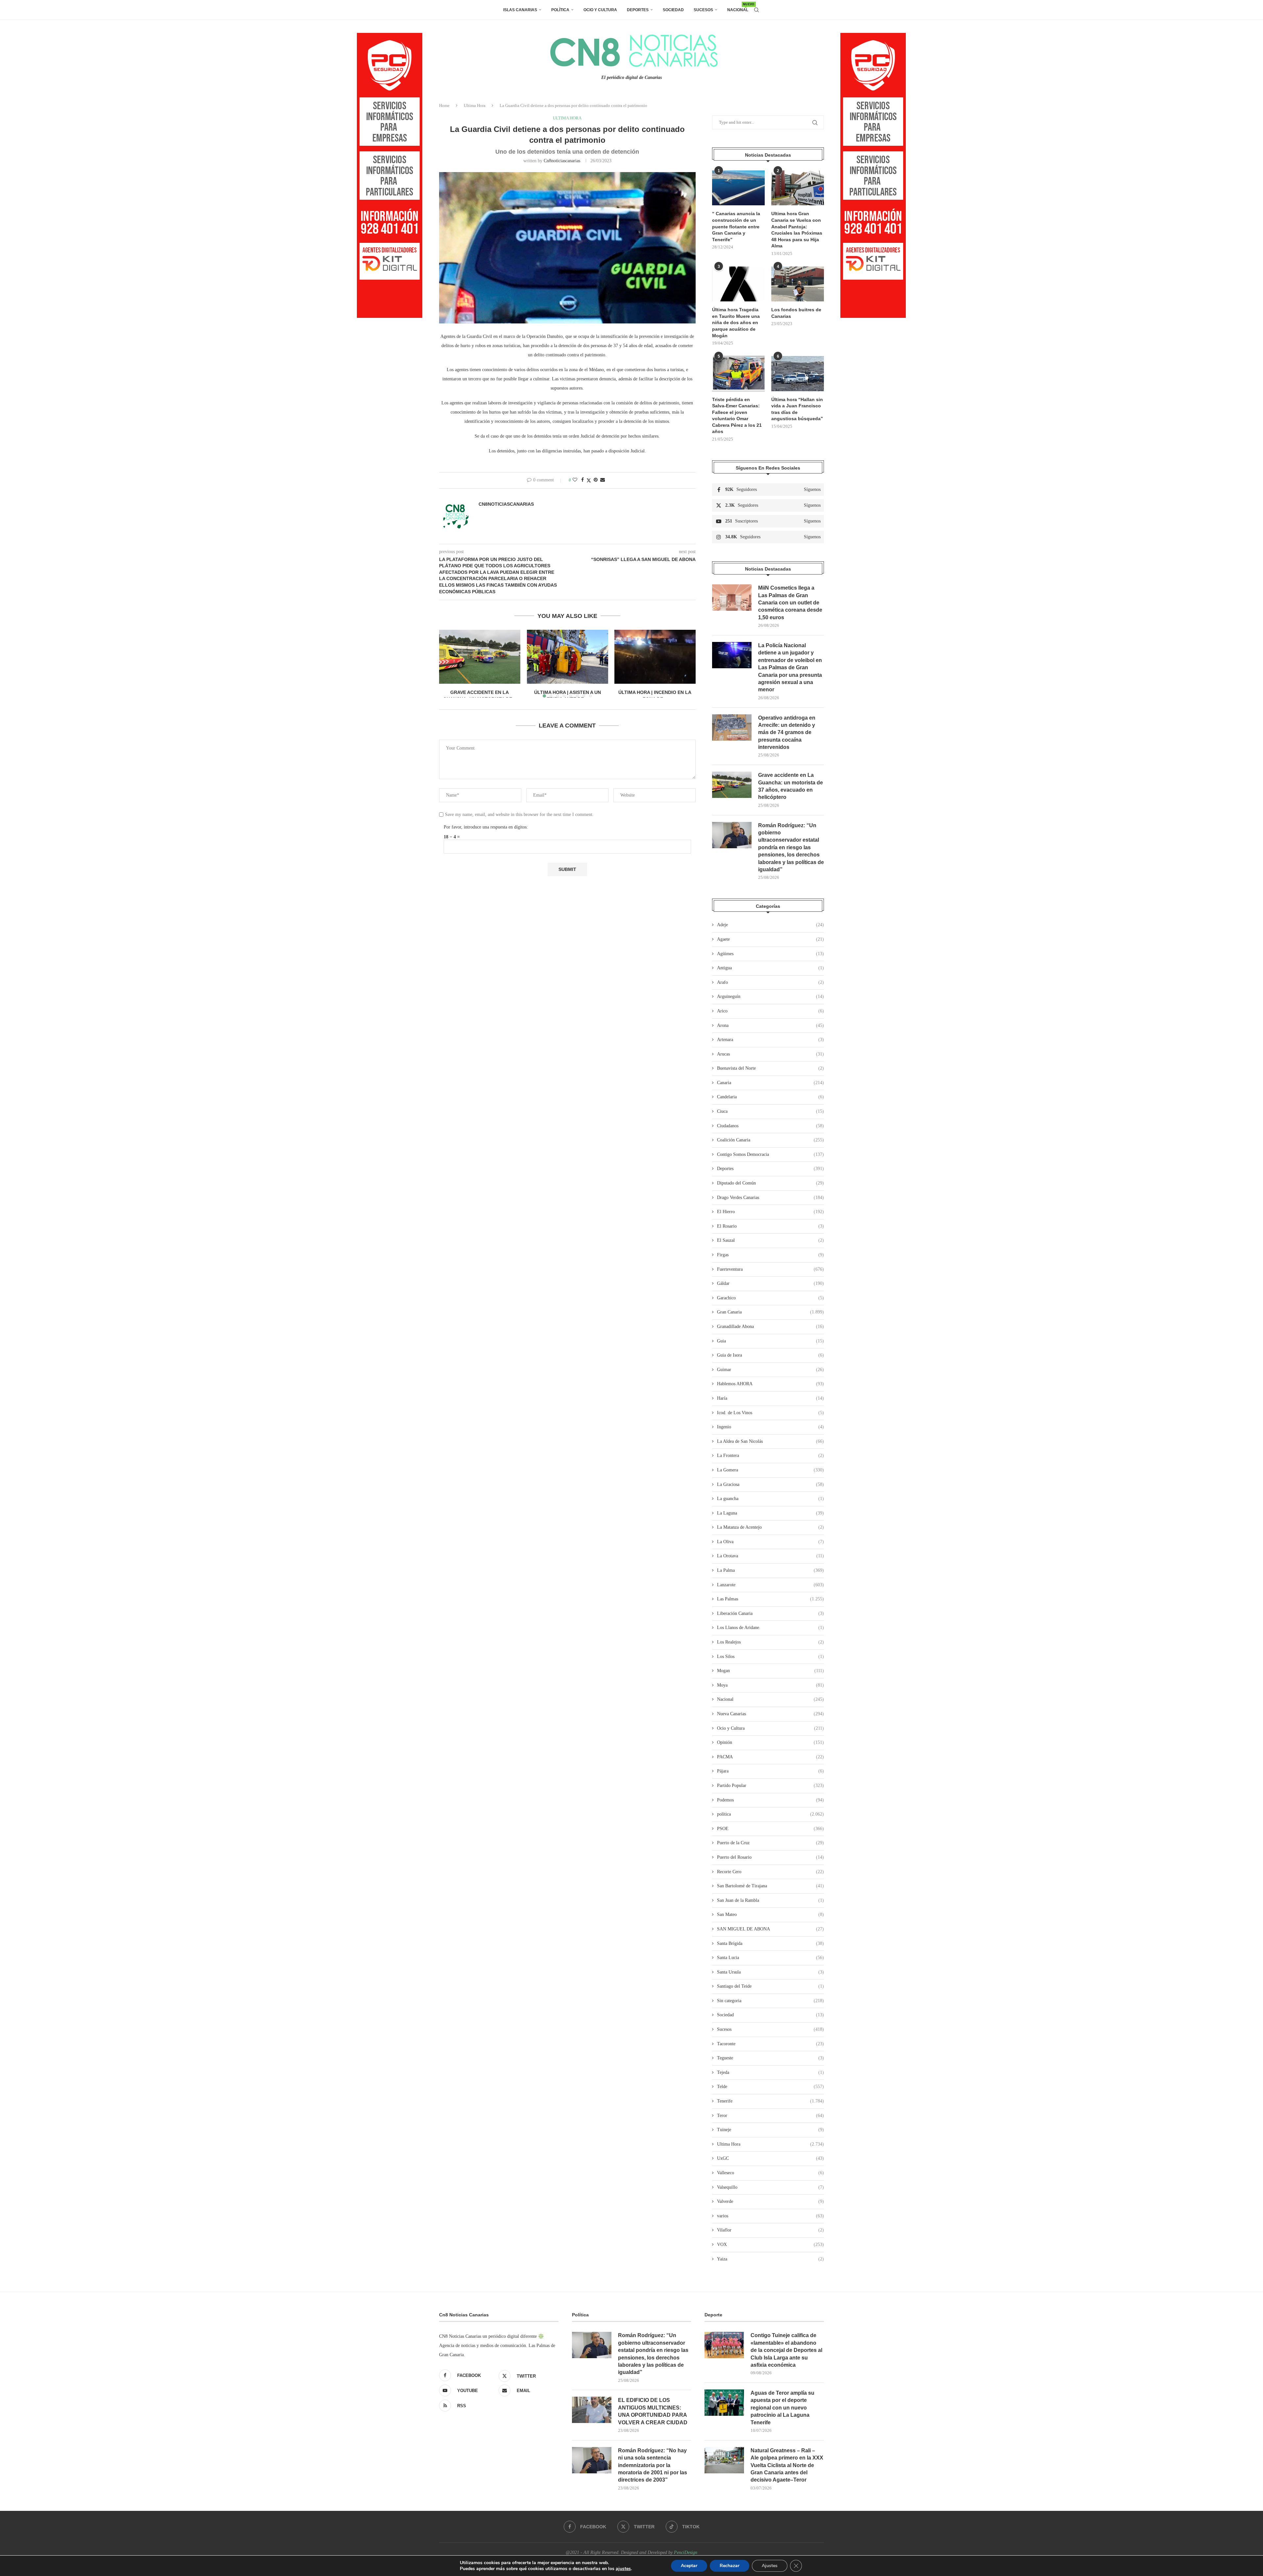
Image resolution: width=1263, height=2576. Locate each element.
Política (560, 10)
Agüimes (770, 954)
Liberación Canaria (770, 1613)
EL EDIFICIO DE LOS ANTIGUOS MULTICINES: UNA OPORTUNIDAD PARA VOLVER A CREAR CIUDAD (653, 2411)
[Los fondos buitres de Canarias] (798, 284)
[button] (448, 663)
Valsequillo (770, 2187)
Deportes (638, 10)
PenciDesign (686, 2552)
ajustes (623, 2569)
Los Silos (770, 1657)
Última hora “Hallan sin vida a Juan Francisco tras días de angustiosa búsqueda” (797, 409)
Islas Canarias (520, 10)
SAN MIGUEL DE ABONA (770, 1929)
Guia (770, 1341)
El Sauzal (770, 1240)
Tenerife (770, 2101)
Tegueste (770, 2058)
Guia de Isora (770, 1355)
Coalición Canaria (770, 1140)
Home (444, 105)
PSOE (770, 1829)
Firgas (770, 1255)
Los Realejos (770, 1642)
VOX (770, 2244)
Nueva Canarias (770, 1714)
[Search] (756, 10)
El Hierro (770, 1212)
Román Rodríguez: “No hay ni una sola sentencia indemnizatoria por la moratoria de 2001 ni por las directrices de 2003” (653, 2465)
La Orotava (770, 1556)
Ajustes (770, 2566)
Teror (770, 2116)
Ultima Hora (475, 105)
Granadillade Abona (770, 1326)
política (770, 1814)
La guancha (770, 1499)
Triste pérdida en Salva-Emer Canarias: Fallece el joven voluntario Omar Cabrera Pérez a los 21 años (737, 416)
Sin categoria (770, 2001)
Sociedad (673, 10)
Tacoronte (770, 2044)
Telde (770, 2087)
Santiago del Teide (770, 1986)
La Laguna (770, 1513)
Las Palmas (770, 1599)
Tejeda (770, 2072)
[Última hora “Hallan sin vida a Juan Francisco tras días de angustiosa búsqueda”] (798, 374)
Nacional (738, 7)
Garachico (770, 1298)
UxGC (770, 2158)
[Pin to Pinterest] (596, 480)
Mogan (770, 1671)
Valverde (770, 2201)
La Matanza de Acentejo (770, 1527)
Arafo (770, 982)
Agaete (770, 939)
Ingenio (770, 1427)
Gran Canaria (770, 1312)
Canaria (770, 1083)
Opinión (770, 1742)
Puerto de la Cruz (770, 1843)
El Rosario (770, 1226)
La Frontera (770, 1455)
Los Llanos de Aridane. (770, 1628)
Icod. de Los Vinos (770, 1413)
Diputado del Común (770, 1183)
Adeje (770, 925)
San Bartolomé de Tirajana (770, 1886)
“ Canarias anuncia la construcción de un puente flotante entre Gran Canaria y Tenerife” (736, 226)
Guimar (770, 1370)
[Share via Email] (603, 480)
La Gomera (770, 1470)
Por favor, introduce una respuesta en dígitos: (486, 827)
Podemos (770, 1800)
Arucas (770, 1054)
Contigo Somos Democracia (770, 1154)
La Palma (770, 1570)
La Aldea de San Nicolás (770, 1441)
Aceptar (689, 2566)
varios (770, 2216)
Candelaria (770, 1097)
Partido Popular (770, 1785)
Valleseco (770, 2173)
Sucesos (703, 10)
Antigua (770, 968)
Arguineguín (770, 996)
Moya (770, 1685)
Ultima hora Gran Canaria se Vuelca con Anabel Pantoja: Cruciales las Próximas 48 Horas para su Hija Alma (797, 230)
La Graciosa (770, 1484)
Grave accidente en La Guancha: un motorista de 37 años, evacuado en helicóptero (791, 786)
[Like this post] (575, 480)
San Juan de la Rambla (770, 1900)
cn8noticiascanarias (562, 161)
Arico (770, 1011)
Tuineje (770, 2130)
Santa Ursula (770, 1972)
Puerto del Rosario (770, 1857)
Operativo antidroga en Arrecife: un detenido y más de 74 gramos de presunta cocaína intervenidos (787, 733)
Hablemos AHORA (770, 1384)
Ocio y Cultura (600, 10)
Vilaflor (770, 2230)
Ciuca (770, 1111)
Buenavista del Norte (770, 1068)
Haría (770, 1398)
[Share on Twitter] (589, 480)
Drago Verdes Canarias (770, 1198)
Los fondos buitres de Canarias (796, 313)
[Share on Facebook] (582, 480)
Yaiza (770, 2259)
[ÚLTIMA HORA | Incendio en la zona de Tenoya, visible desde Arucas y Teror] (655, 657)
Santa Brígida (770, 1943)
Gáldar (770, 1283)
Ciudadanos (770, 1126)
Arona (770, 1025)
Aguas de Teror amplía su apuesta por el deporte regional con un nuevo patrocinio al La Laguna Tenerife (782, 2408)
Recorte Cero (770, 1872)
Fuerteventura (770, 1269)
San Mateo (770, 1914)
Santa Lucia (770, 1958)
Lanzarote (770, 1585)
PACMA (770, 1757)
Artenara (770, 1040)
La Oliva (770, 1542)
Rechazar (730, 2566)
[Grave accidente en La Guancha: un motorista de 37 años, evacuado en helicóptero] (480, 657)
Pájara (770, 1771)
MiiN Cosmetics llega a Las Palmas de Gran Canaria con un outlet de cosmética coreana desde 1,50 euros (790, 603)
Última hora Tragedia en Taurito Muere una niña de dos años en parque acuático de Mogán (736, 322)
